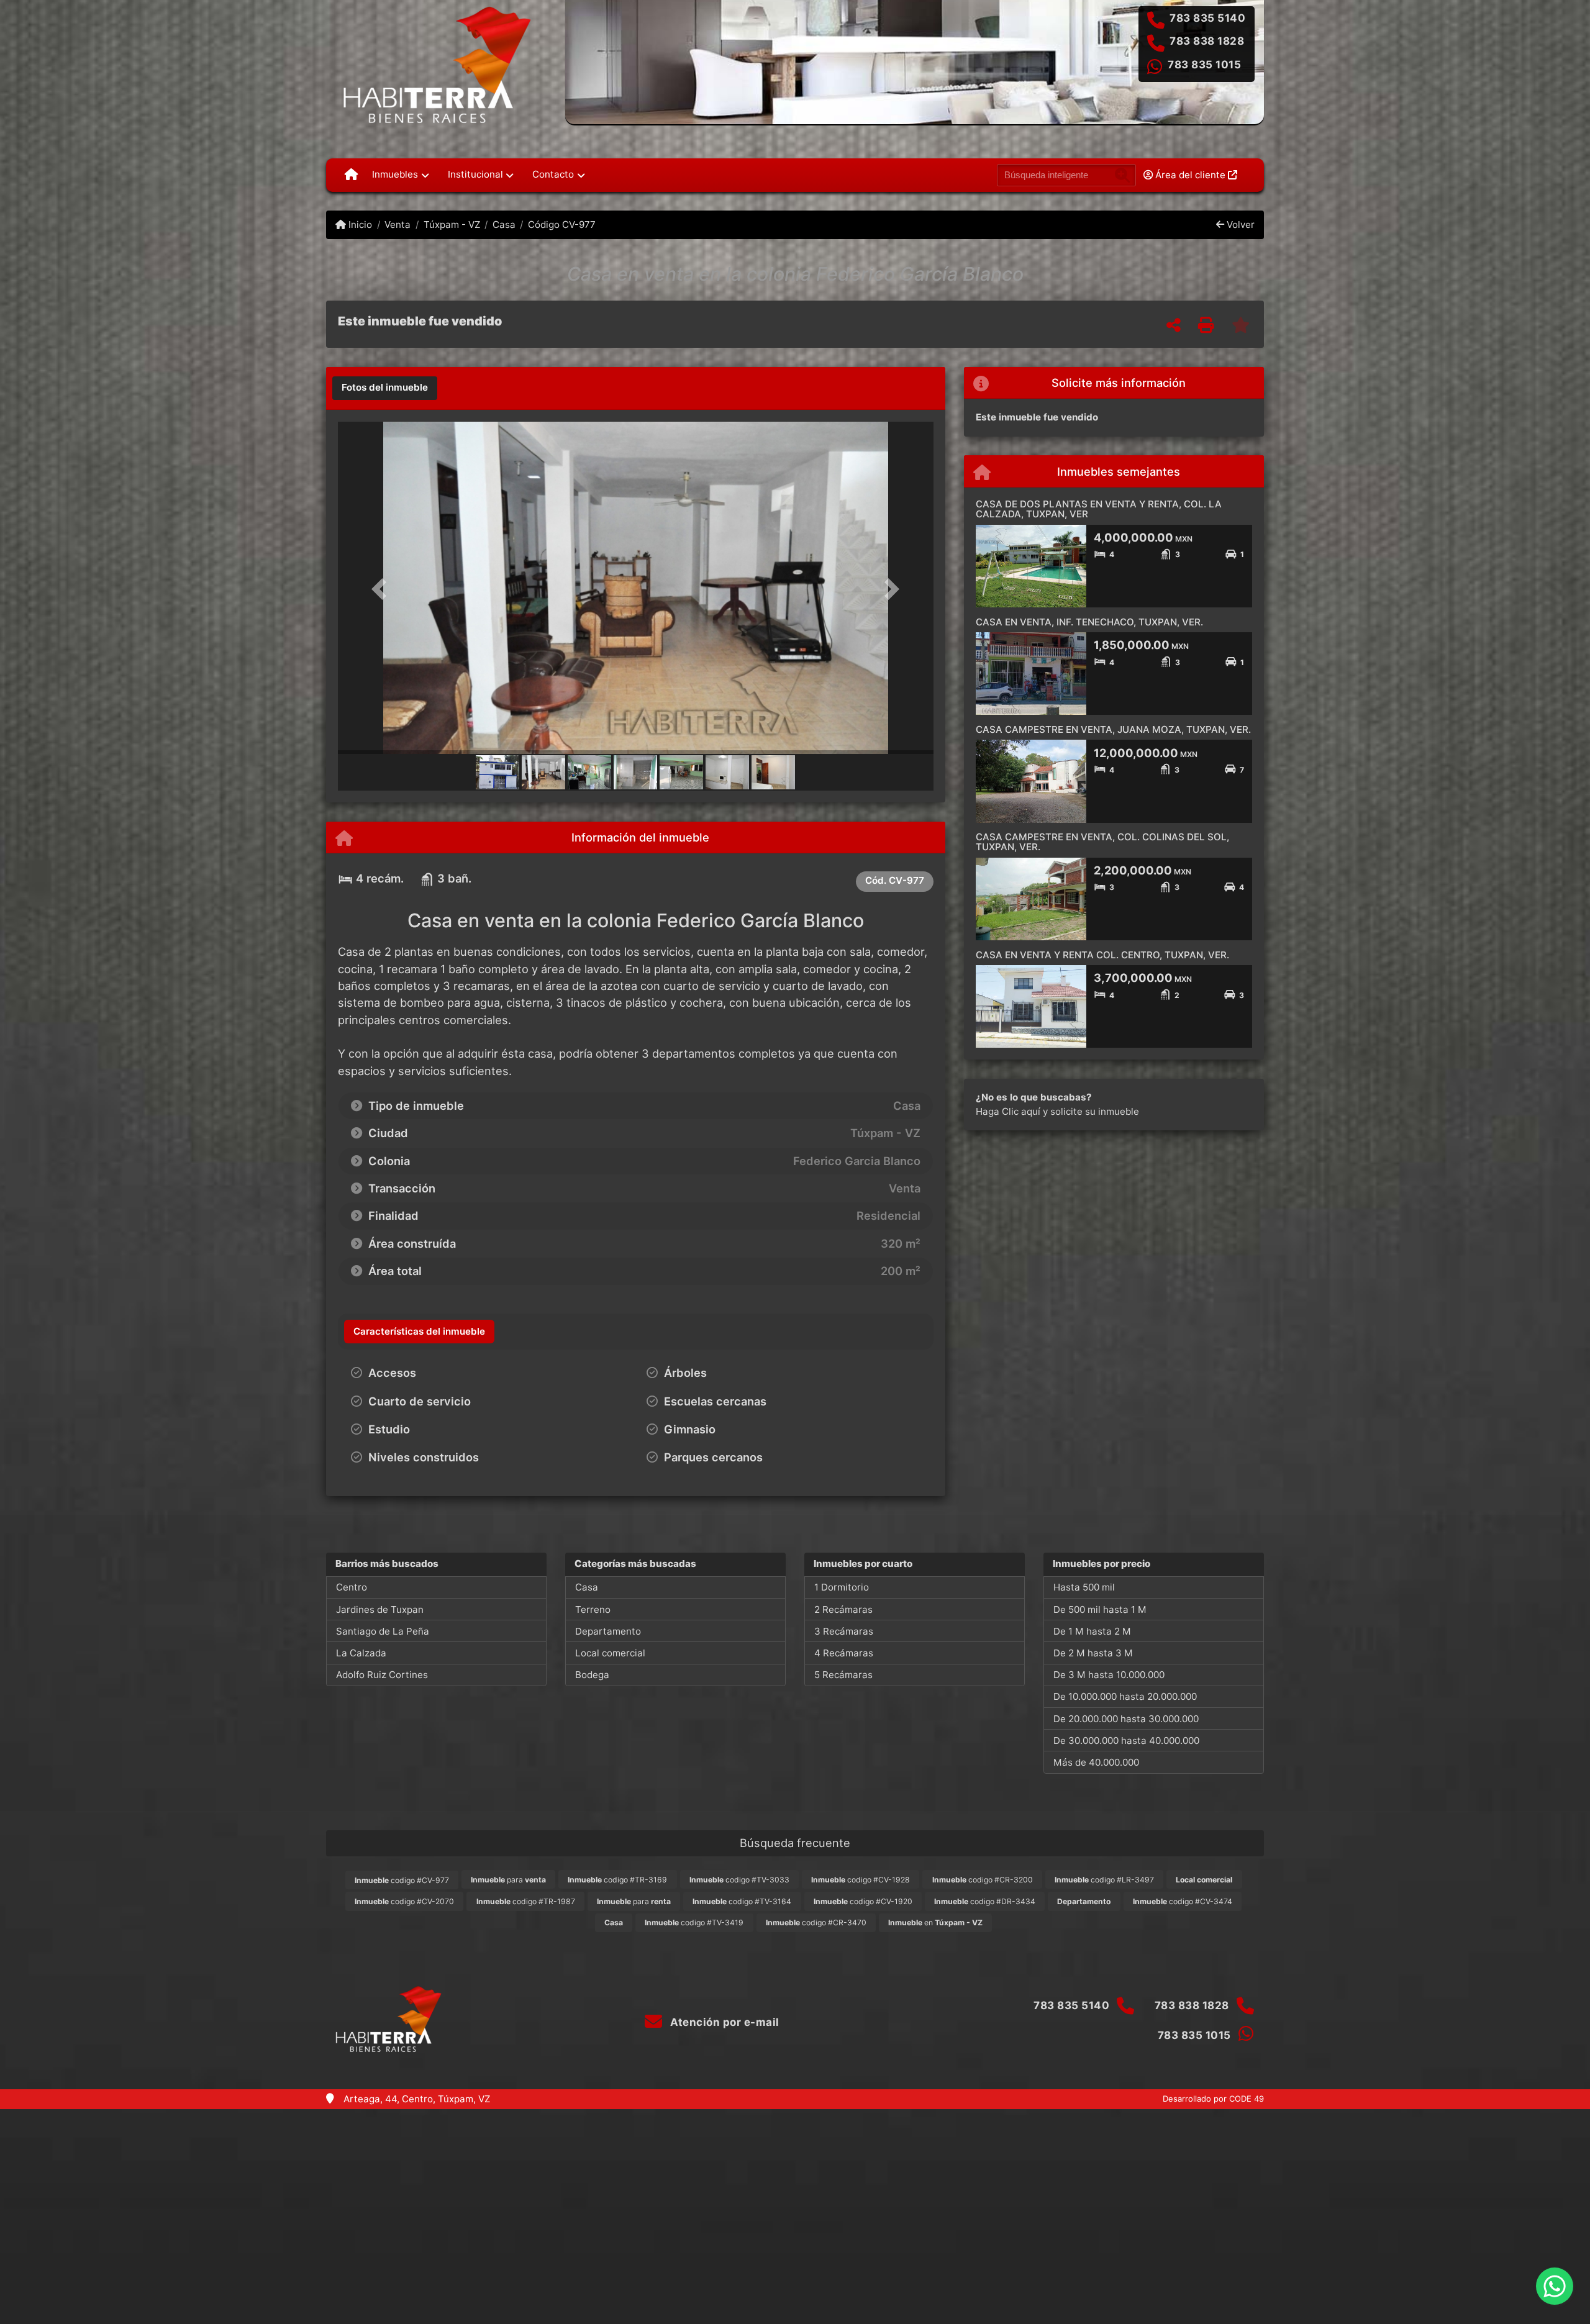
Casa (504, 225)
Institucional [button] (475, 174)
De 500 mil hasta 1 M (1100, 1609)
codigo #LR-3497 (1104, 1880)
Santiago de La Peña (383, 1631)
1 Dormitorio (842, 1587)
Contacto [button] (553, 174)
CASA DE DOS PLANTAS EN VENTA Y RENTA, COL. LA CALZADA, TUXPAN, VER (1099, 509)
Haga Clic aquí (1008, 1111)
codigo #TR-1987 (526, 1901)
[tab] (385, 388)
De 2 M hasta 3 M (1093, 1653)
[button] (383, 589)
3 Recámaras (844, 1631)
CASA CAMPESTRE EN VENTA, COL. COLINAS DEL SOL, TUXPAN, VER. (1102, 842)
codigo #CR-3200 (983, 1880)
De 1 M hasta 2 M (1092, 1631)
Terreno (593, 1609)
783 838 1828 (1207, 41)
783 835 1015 (1204, 65)
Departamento (608, 1631)
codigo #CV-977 (402, 1880)
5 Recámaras (843, 1675)
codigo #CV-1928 (861, 1880)
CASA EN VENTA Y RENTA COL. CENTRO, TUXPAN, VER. (1102, 955)
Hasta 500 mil (1084, 1587)
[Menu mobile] (351, 175)
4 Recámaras (844, 1653)
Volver (1239, 225)
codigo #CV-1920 (863, 1901)
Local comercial (610, 1653)
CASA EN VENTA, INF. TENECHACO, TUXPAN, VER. (1089, 622)
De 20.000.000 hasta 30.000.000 (1126, 1719)
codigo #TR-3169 (617, 1880)
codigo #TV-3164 (742, 1901)
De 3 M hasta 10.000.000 (1109, 1675)
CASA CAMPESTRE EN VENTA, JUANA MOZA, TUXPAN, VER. (1113, 729)
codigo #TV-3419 (694, 1922)
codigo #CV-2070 (404, 1901)
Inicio (359, 225)
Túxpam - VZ (452, 225)
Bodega (592, 1675)
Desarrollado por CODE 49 (1213, 2099)
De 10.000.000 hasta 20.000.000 (1125, 1696)
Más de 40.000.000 (1096, 1762)
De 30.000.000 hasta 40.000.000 (1126, 1741)
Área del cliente (1190, 175)
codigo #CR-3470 (816, 1922)
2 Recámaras (843, 1609)
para (508, 1880)
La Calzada (361, 1653)
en (935, 1922)
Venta (397, 225)
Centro (352, 1587)
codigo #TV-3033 (739, 1880)
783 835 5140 (1207, 18)
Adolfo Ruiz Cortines (382, 1675)
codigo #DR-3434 (985, 1901)
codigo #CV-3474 (1183, 1901)
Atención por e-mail (724, 2022)
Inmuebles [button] (395, 174)
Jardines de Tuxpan (380, 1609)
